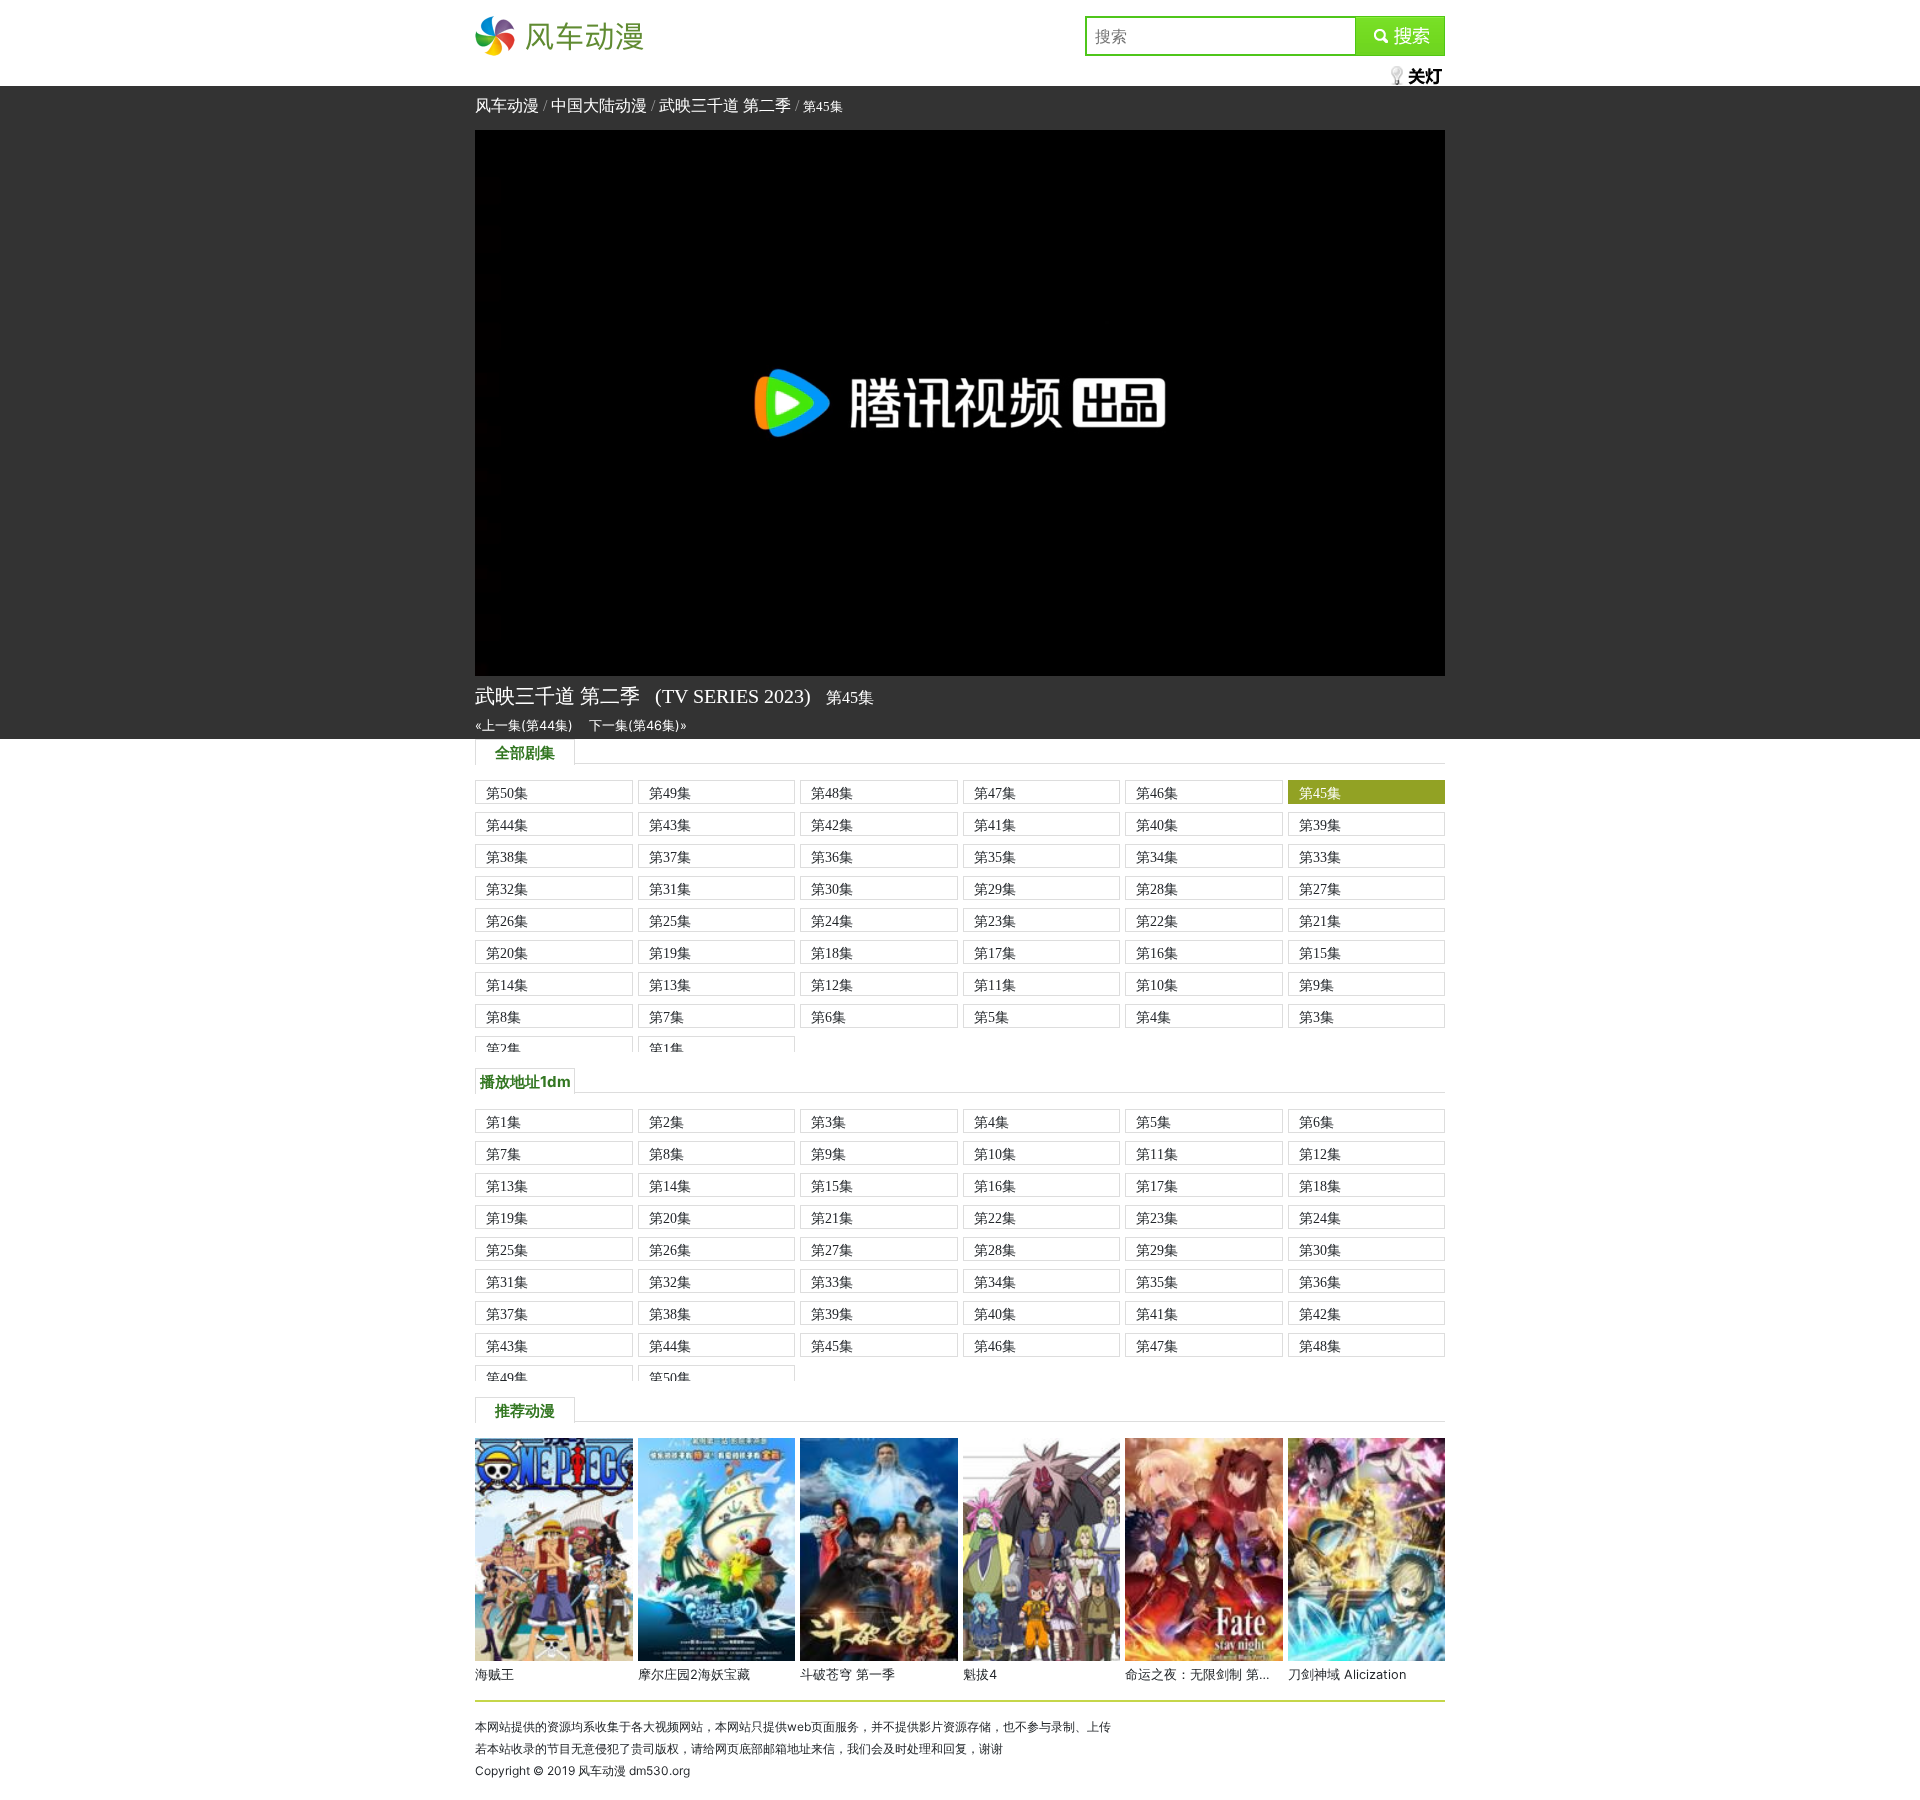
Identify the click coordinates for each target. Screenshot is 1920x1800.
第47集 (995, 793)
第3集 (1316, 1017)
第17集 (995, 953)
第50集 (507, 793)
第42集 (832, 825)
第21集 (1320, 921)
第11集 (995, 985)
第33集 (1320, 857)
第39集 (1320, 825)
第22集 (1157, 921)
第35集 (995, 857)
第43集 (670, 825)
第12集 (832, 985)
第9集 (1316, 985)
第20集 (507, 953)
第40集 (1157, 825)
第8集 (503, 1017)
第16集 (1157, 953)
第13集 (670, 985)
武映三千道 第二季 (725, 105)
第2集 (503, 1049)
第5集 (991, 1017)
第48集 (832, 793)
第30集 (832, 889)
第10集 (1157, 985)
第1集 (666, 1049)
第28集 (1157, 889)
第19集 (670, 953)
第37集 (670, 857)
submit (1400, 36)
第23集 (995, 921)
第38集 (507, 857)
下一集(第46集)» (638, 725)
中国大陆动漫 (599, 105)
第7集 (666, 1017)
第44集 (507, 825)
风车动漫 (507, 36)
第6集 (828, 1017)
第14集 (507, 985)
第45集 (1320, 793)
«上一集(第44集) (524, 725)
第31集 (670, 889)
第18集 (832, 953)
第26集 (507, 921)
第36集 (832, 857)
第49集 (670, 793)
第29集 (995, 889)
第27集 (1320, 889)
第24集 (832, 921)
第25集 (670, 921)
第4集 (1153, 1017)
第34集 (1157, 857)
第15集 (1320, 953)
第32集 (507, 889)
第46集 (1157, 793)
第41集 (995, 825)
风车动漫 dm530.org (634, 1770)
